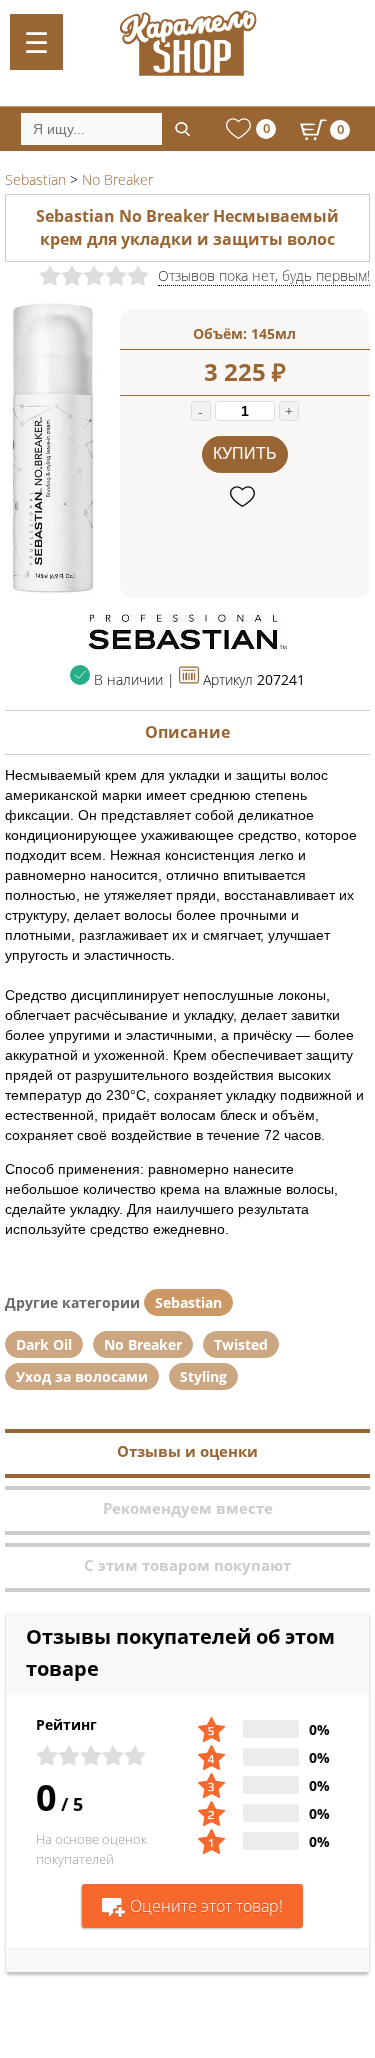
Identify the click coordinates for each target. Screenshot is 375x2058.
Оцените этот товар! (206, 1906)
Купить (245, 453)
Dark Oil (44, 1344)
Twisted (241, 1344)
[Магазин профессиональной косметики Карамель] (187, 43)
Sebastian (188, 1302)
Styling (203, 1376)
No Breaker (143, 1344)
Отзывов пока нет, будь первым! (264, 275)
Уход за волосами (82, 1376)
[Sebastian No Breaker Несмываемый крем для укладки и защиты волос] (52, 593)
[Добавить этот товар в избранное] (244, 497)
